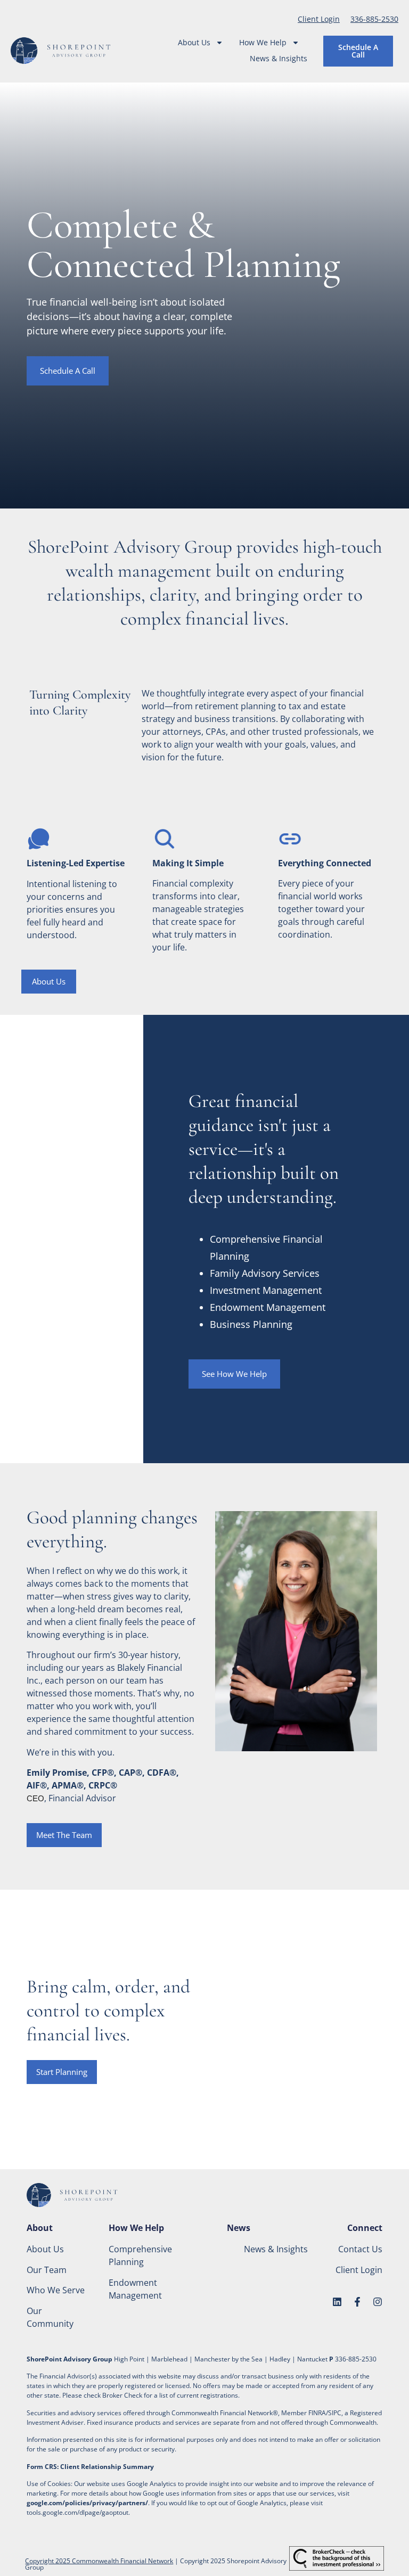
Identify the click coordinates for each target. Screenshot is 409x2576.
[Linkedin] (337, 2302)
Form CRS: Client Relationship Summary (90, 2467)
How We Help (263, 42)
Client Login (319, 19)
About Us (194, 42)
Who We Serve (56, 2290)
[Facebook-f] (357, 2302)
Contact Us (360, 2249)
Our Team (47, 2270)
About (40, 2228)
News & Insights (279, 58)
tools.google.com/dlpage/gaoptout (77, 2512)
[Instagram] (378, 2302)
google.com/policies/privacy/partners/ (87, 2503)
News (239, 2228)
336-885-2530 (374, 19)
